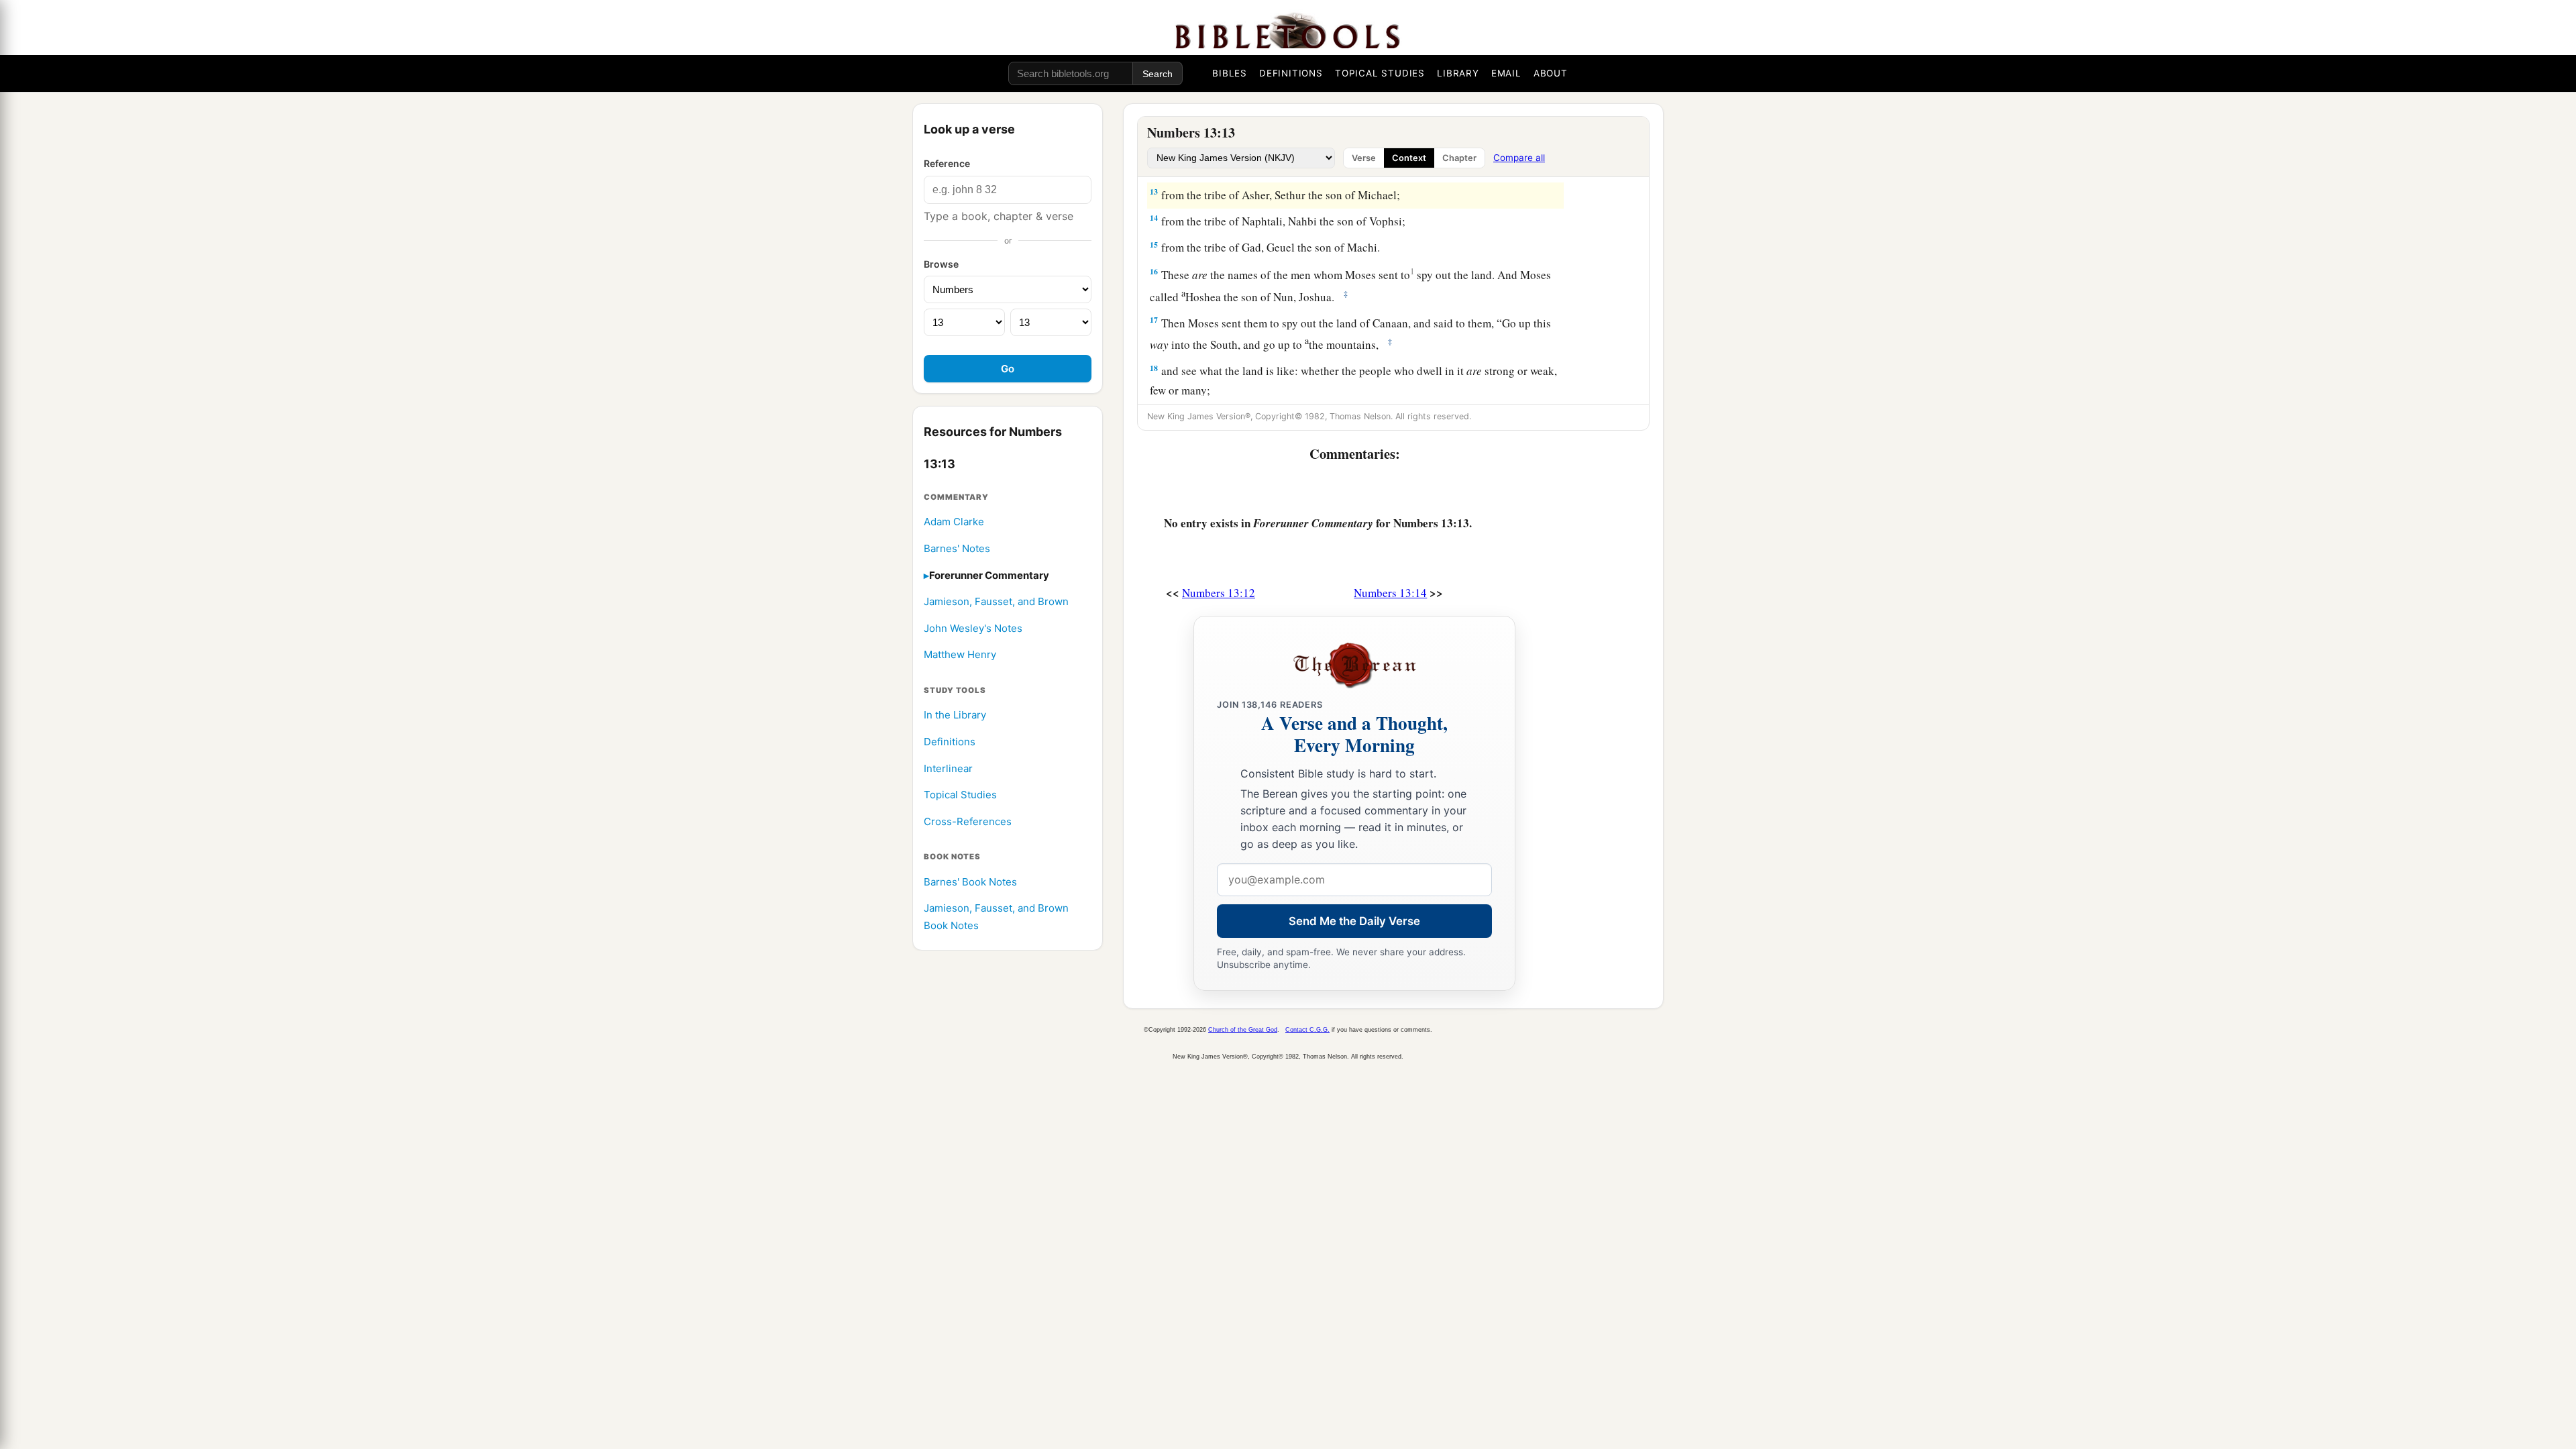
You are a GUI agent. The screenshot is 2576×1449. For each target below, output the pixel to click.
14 (1154, 218)
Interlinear (948, 768)
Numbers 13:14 (1390, 593)
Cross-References (968, 821)
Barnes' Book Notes (970, 882)
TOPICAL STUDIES (1380, 73)
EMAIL (1506, 73)
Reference (947, 163)
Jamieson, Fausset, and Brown (996, 601)
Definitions (950, 742)
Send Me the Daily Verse (1354, 921)
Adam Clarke (954, 522)
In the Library (955, 715)
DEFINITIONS (1291, 73)
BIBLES (1230, 73)
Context (1409, 158)
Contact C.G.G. (1307, 1030)
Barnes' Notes (957, 548)
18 (1154, 368)
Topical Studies (960, 795)
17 (1154, 320)
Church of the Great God (1243, 1030)
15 (1154, 245)
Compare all (1519, 158)
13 (1154, 192)
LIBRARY (1458, 73)
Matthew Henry (960, 654)
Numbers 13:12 (1219, 593)
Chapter (1459, 158)
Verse (1364, 158)
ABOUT (1551, 73)
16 (1154, 271)
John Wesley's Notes (973, 628)
